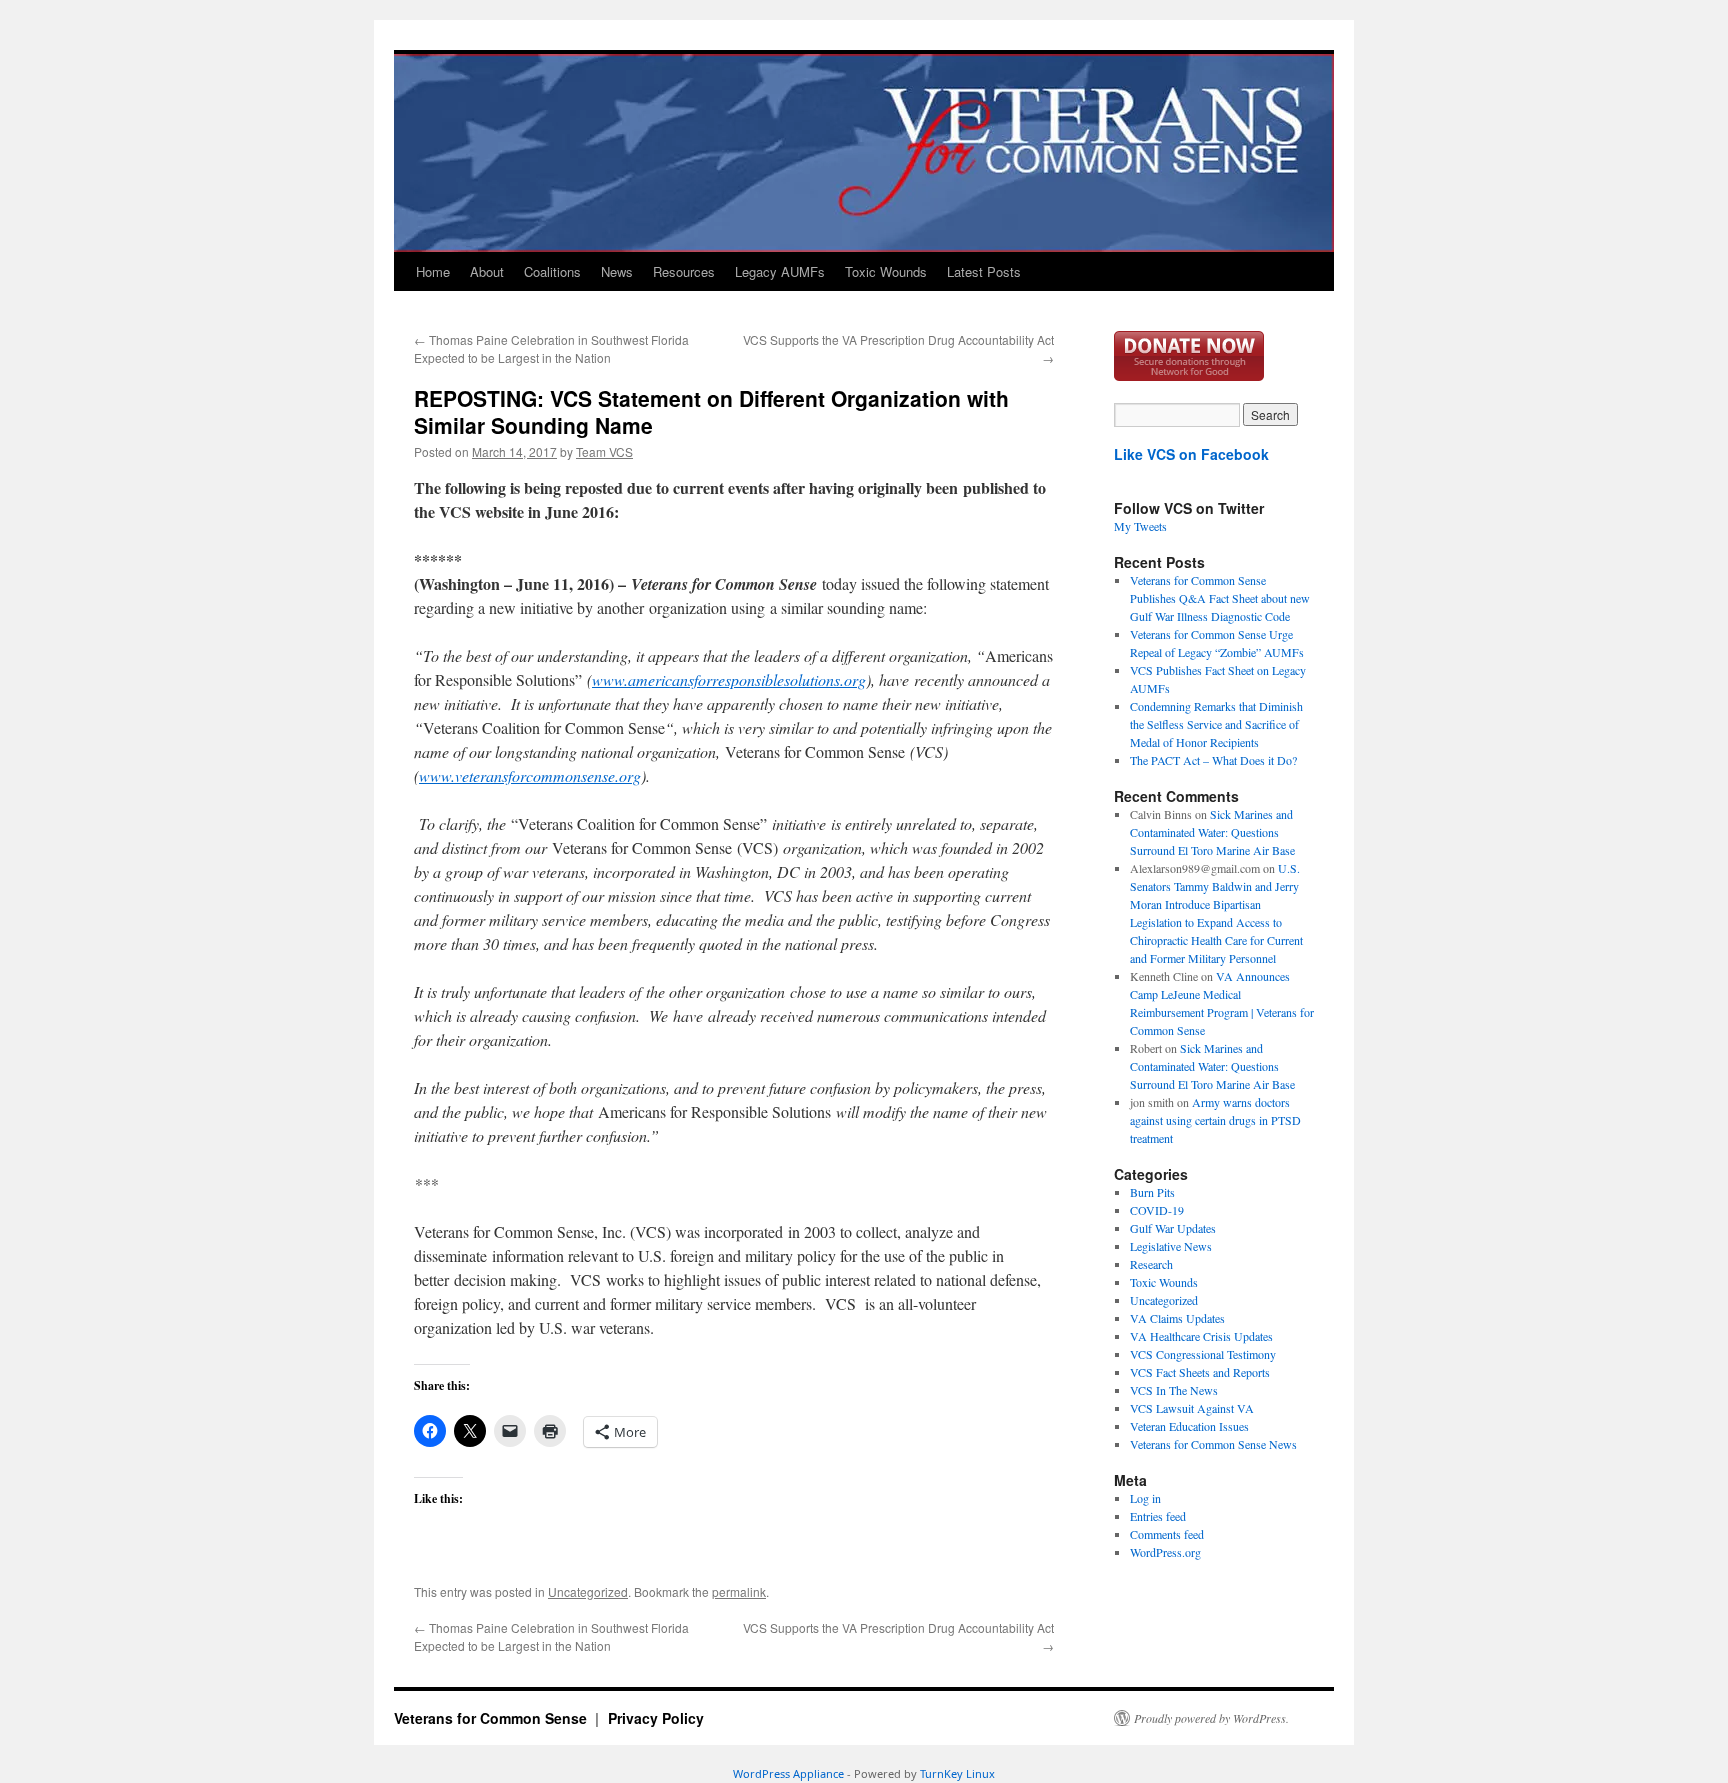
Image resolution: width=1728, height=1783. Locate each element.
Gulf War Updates (1173, 1228)
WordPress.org (1165, 1552)
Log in (1145, 1498)
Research (1151, 1264)
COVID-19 (1157, 1210)
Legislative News (1171, 1246)
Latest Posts (984, 271)
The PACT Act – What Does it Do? (1213, 760)
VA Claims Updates (1177, 1318)
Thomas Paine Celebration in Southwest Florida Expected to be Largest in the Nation (551, 348)
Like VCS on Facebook (1191, 454)
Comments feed (1167, 1534)
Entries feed (1158, 1516)
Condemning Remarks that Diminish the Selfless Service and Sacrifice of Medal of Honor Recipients (1216, 724)
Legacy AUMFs (780, 271)
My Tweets (1140, 526)
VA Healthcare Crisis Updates (1201, 1336)
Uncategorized (588, 1591)
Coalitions (552, 271)
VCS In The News (1174, 1390)
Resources (684, 271)
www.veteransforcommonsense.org (530, 775)
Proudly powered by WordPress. (1211, 1718)
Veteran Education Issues (1189, 1426)
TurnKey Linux (957, 1773)
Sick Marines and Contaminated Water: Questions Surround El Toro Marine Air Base (1212, 832)
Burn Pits (1152, 1192)
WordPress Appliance (788, 1773)
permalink (739, 1591)
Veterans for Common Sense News (1213, 1444)
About (487, 271)
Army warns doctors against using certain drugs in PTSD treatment (1215, 1120)
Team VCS (604, 451)
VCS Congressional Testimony (1203, 1354)
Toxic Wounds (886, 271)
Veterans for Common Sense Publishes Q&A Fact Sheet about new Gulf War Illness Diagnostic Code (1220, 598)
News (617, 271)
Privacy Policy (656, 1718)
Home (433, 271)
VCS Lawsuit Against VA (1192, 1408)
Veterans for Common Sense (492, 1718)
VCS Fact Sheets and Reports (1200, 1372)
